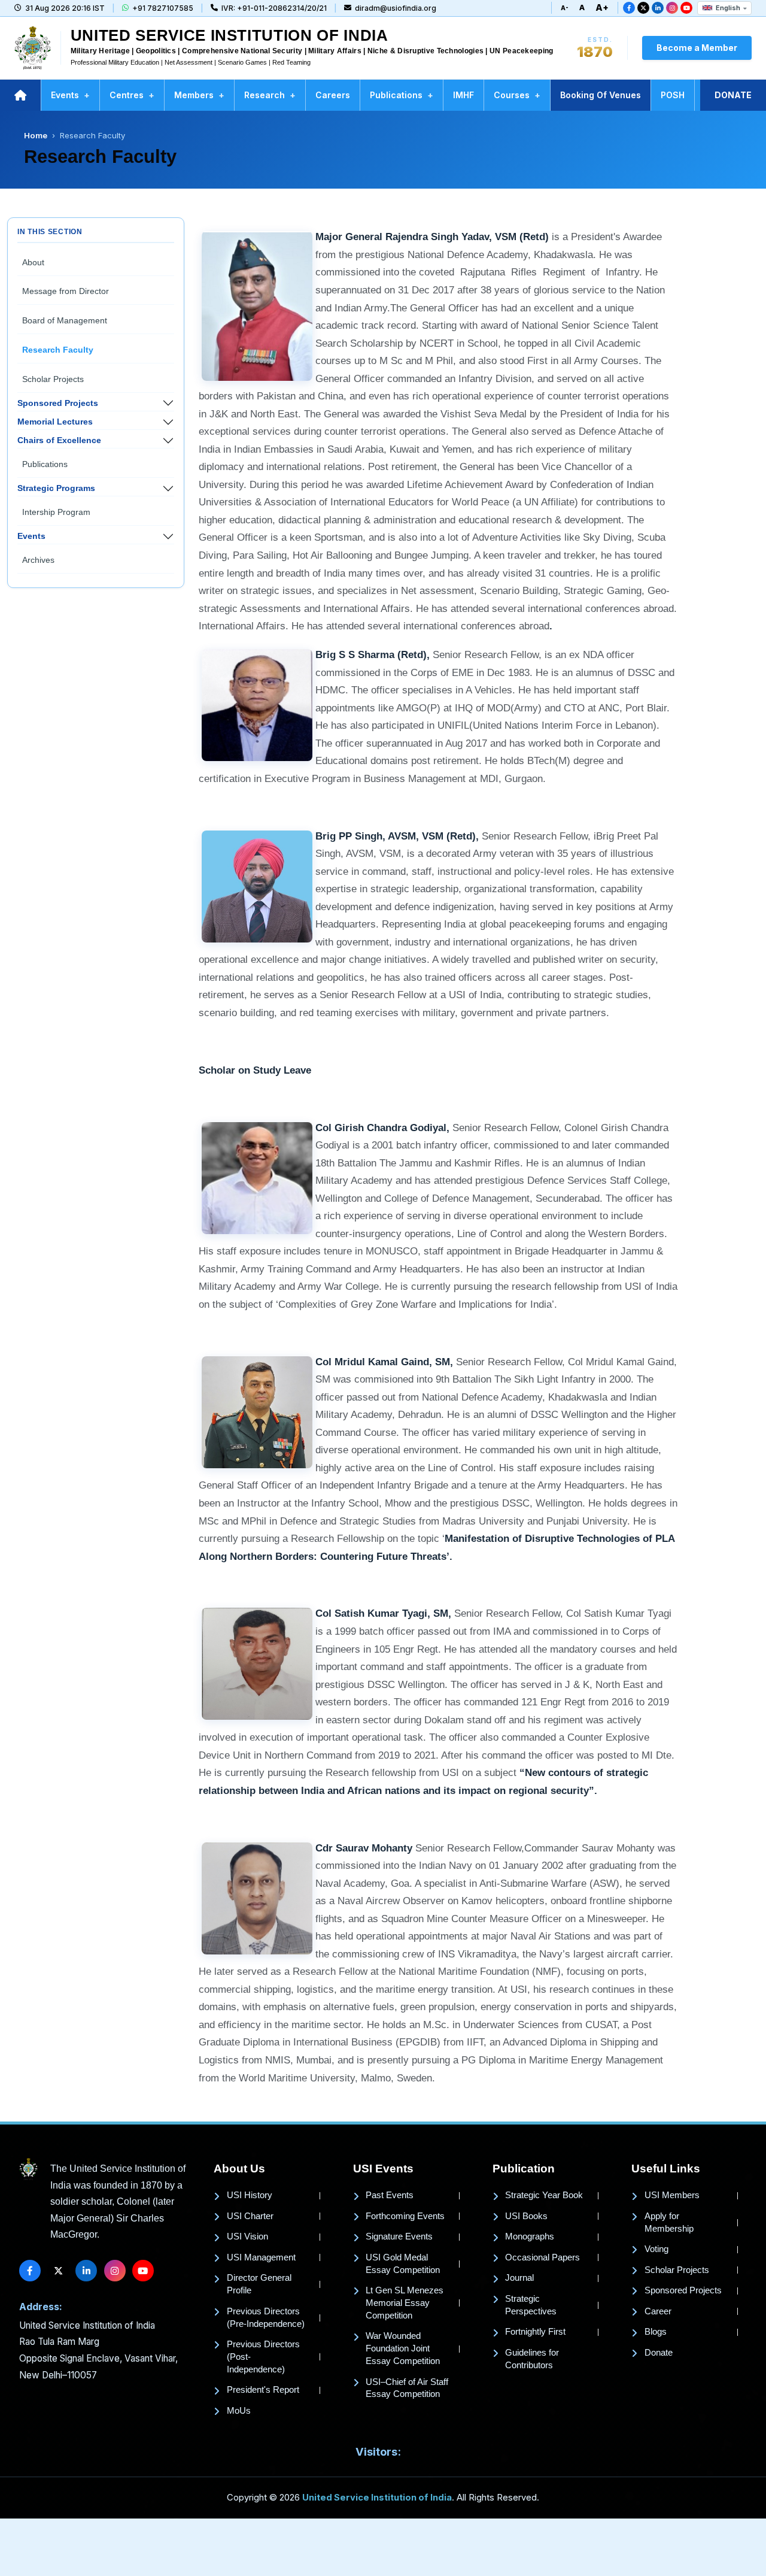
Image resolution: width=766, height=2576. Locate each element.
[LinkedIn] (658, 8)
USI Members (672, 2195)
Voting (656, 2249)
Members (199, 95)
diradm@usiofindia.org (396, 8)
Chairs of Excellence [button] (59, 440)
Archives (38, 560)
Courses (517, 95)
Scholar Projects (53, 379)
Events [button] (31, 536)
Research (270, 95)
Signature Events (399, 2236)
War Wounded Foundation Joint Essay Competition (403, 2348)
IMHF (463, 95)
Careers (333, 95)
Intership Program (56, 512)
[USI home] (28, 2169)
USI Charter (250, 2216)
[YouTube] (686, 8)
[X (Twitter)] (643, 8)
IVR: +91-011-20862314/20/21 (274, 8)
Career (658, 2311)
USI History (250, 2195)
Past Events (390, 2195)
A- (565, 8)
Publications (402, 95)
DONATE (733, 95)
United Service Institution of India (377, 2498)
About (33, 262)
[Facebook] (629, 8)
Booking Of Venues (601, 95)
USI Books (526, 2216)
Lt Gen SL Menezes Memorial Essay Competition (405, 2303)
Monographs (530, 2236)
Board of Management (65, 320)
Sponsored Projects (683, 2290)
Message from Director (66, 291)
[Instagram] (672, 8)
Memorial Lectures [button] (55, 422)
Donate (659, 2353)
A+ (602, 7)
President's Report (263, 2390)
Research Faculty (58, 350)
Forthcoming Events (405, 2216)
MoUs (239, 2411)
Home (36, 135)
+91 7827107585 (163, 8)
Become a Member (697, 48)
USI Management (261, 2257)
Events (70, 95)
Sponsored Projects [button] (58, 403)
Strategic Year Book (544, 2195)
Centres (132, 95)
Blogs (656, 2332)
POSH (673, 95)
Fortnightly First (535, 2332)
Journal (519, 2278)
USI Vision (247, 2236)
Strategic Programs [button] (56, 488)
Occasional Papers (542, 2257)
